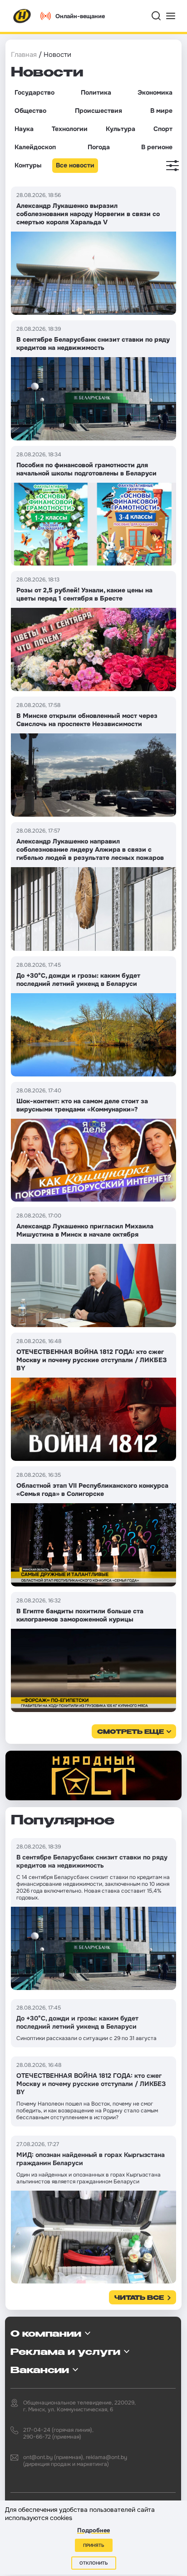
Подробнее (93, 2530)
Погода (99, 147)
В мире (161, 111)
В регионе (157, 147)
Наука (24, 129)
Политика (96, 92)
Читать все (139, 2298)
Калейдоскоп (35, 147)
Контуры (28, 165)
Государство (34, 92)
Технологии (70, 129)
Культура (121, 129)
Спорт (163, 129)
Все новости (75, 165)
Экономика (155, 92)
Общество (30, 111)
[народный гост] (93, 1775)
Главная (24, 55)
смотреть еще (130, 1732)
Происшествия (98, 111)
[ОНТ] (22, 16)
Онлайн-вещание (80, 16)
